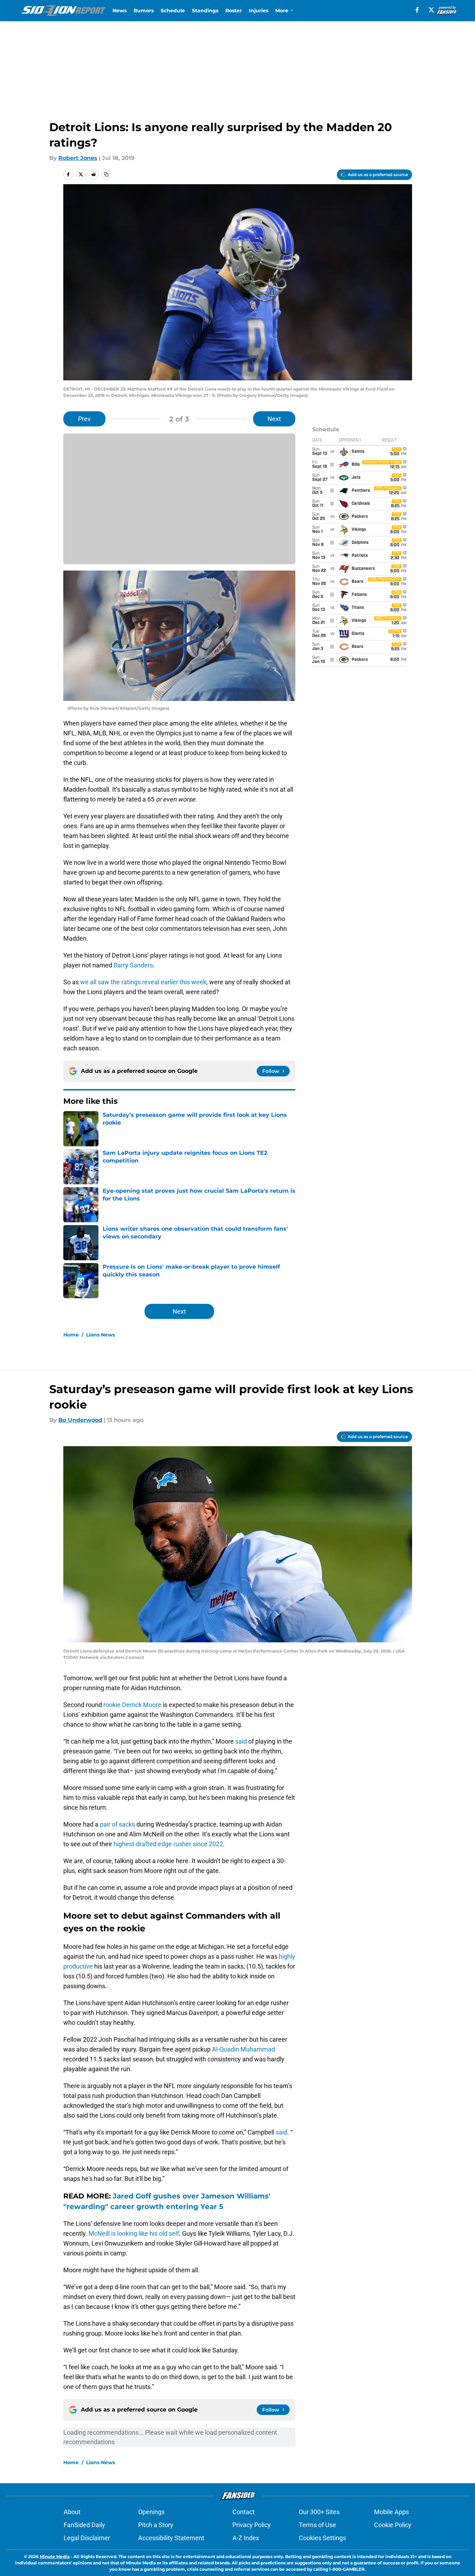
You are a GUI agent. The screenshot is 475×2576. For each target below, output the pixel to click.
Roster (234, 11)
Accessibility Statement (171, 2538)
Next (274, 419)
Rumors (144, 11)
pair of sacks (117, 1824)
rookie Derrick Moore (132, 1705)
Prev (84, 419)
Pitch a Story (156, 2525)
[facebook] (417, 10)
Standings (205, 11)
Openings (151, 2512)
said (241, 1741)
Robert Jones (78, 158)
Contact (243, 2512)
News (120, 11)
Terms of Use (317, 2525)
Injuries (259, 11)
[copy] (106, 174)
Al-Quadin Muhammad (243, 2049)
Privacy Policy (252, 2525)
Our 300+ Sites (319, 2512)
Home (71, 1335)
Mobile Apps (391, 2512)
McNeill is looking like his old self (134, 2233)
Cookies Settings (322, 2538)
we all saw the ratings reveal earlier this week (143, 982)
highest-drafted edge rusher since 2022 (168, 1844)
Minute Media (55, 2556)
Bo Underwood (80, 1420)
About (72, 2512)
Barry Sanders (133, 965)
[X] (431, 10)
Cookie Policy (393, 2525)
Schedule (173, 11)
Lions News (101, 1335)
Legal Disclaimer (87, 2538)
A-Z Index (246, 2538)
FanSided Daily (84, 2525)
